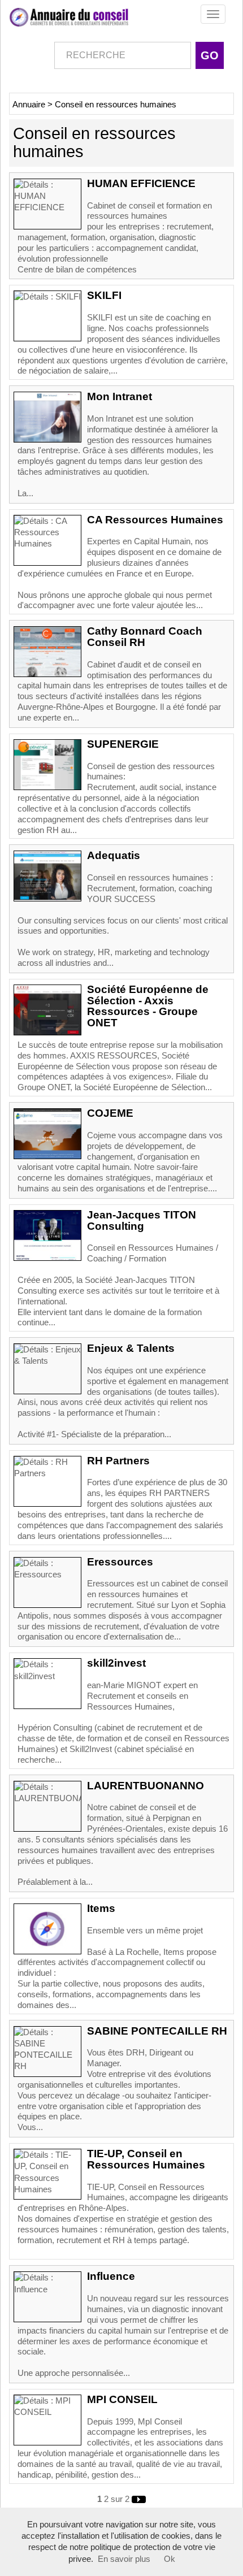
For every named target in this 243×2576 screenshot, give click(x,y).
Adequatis (114, 855)
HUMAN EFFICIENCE (141, 183)
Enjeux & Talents (131, 1348)
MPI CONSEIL (122, 2399)
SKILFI (104, 295)
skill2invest (116, 1663)
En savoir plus (124, 2559)
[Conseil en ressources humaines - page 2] (139, 2499)
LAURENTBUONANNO (146, 1786)
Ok (170, 2559)
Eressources (120, 1562)
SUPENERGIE (123, 744)
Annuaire (29, 105)
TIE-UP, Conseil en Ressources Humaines (146, 2159)
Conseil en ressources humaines (116, 105)
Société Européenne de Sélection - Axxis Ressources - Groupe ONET (148, 1006)
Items (101, 1908)
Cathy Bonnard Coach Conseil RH (145, 637)
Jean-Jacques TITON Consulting (142, 1220)
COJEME (110, 1113)
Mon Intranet (120, 396)
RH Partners (118, 1461)
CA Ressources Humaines (155, 520)
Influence (111, 2276)
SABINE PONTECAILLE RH (157, 2031)
